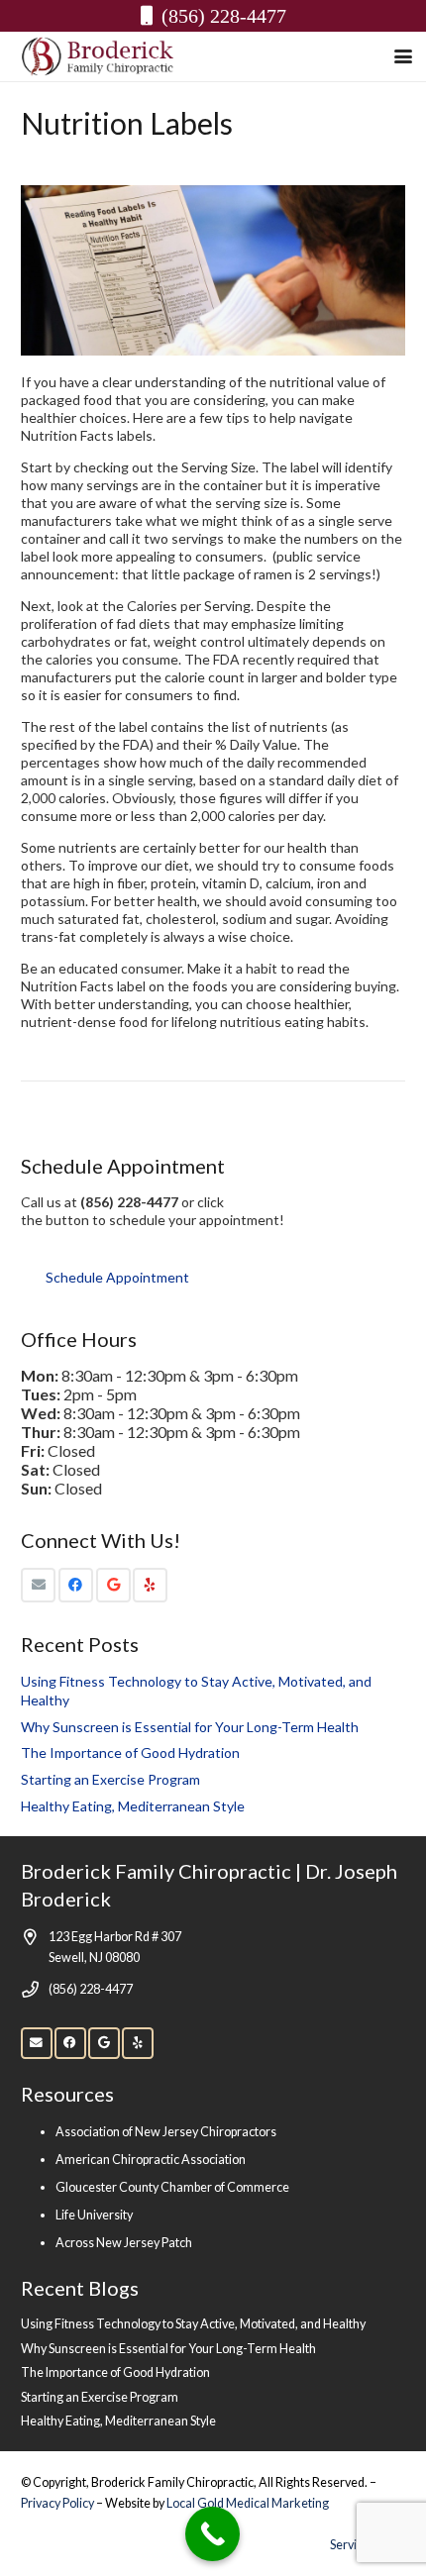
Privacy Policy (58, 2503)
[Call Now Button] (213, 2534)
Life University (94, 2215)
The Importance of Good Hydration (130, 1752)
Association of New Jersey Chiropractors (166, 2132)
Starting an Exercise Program (110, 1779)
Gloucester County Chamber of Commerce (172, 2187)
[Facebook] (76, 1585)
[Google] (113, 1585)
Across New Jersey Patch (124, 2243)
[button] (403, 56)
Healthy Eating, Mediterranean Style (133, 1806)
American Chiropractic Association (151, 2160)
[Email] (38, 1585)
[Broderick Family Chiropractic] (98, 56)
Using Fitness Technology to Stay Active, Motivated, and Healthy (193, 2324)
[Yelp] (150, 1585)
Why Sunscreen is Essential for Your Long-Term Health (190, 1727)
